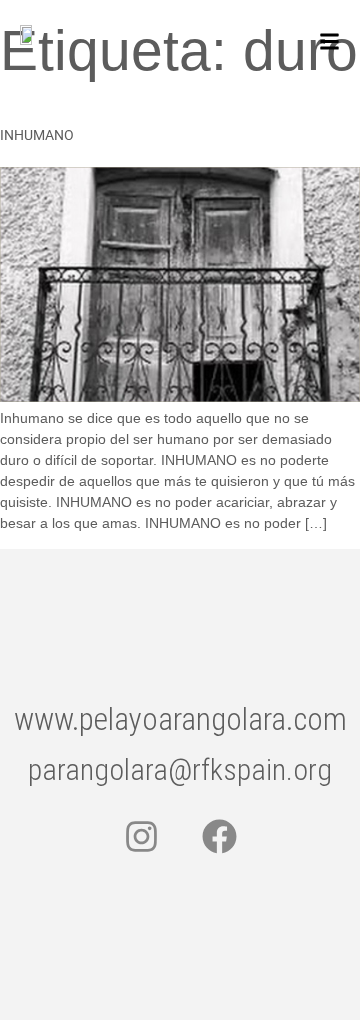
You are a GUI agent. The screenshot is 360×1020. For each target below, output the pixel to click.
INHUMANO (37, 135)
